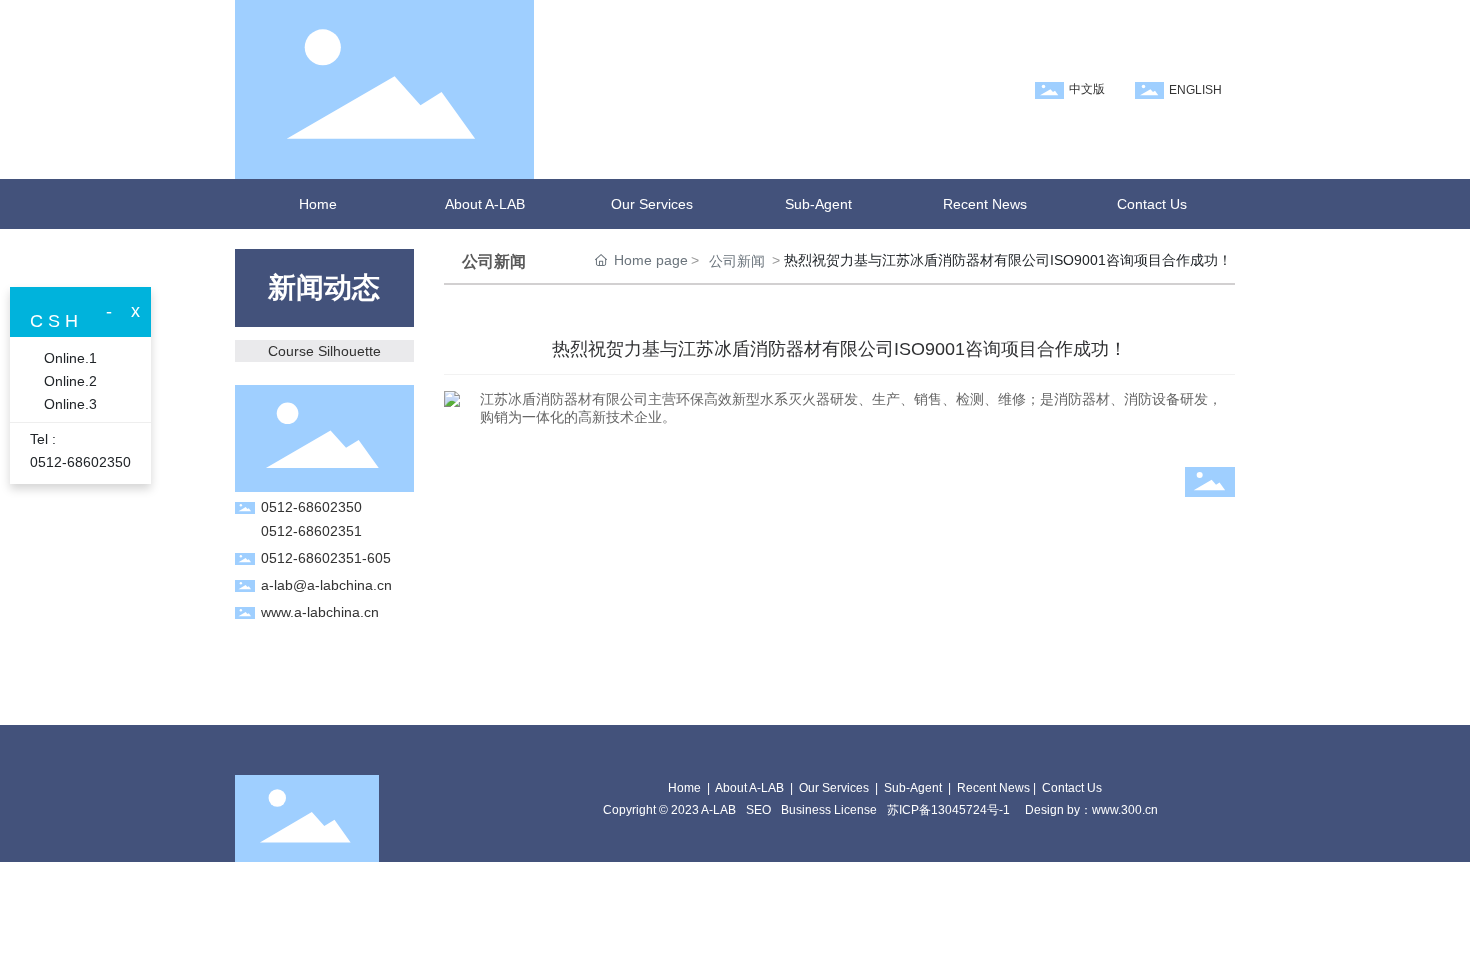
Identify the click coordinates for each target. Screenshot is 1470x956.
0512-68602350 (311, 507)
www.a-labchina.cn (320, 612)
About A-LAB (749, 788)
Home (684, 788)
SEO (758, 810)
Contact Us (1072, 788)
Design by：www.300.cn (1091, 810)
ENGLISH (1195, 90)
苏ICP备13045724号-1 (948, 810)
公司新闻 (737, 261)
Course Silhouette (324, 351)
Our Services (834, 788)
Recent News (993, 788)
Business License (829, 810)
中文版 (1087, 89)
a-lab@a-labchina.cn (326, 585)
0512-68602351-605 (326, 558)
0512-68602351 (311, 531)
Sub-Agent (913, 788)
